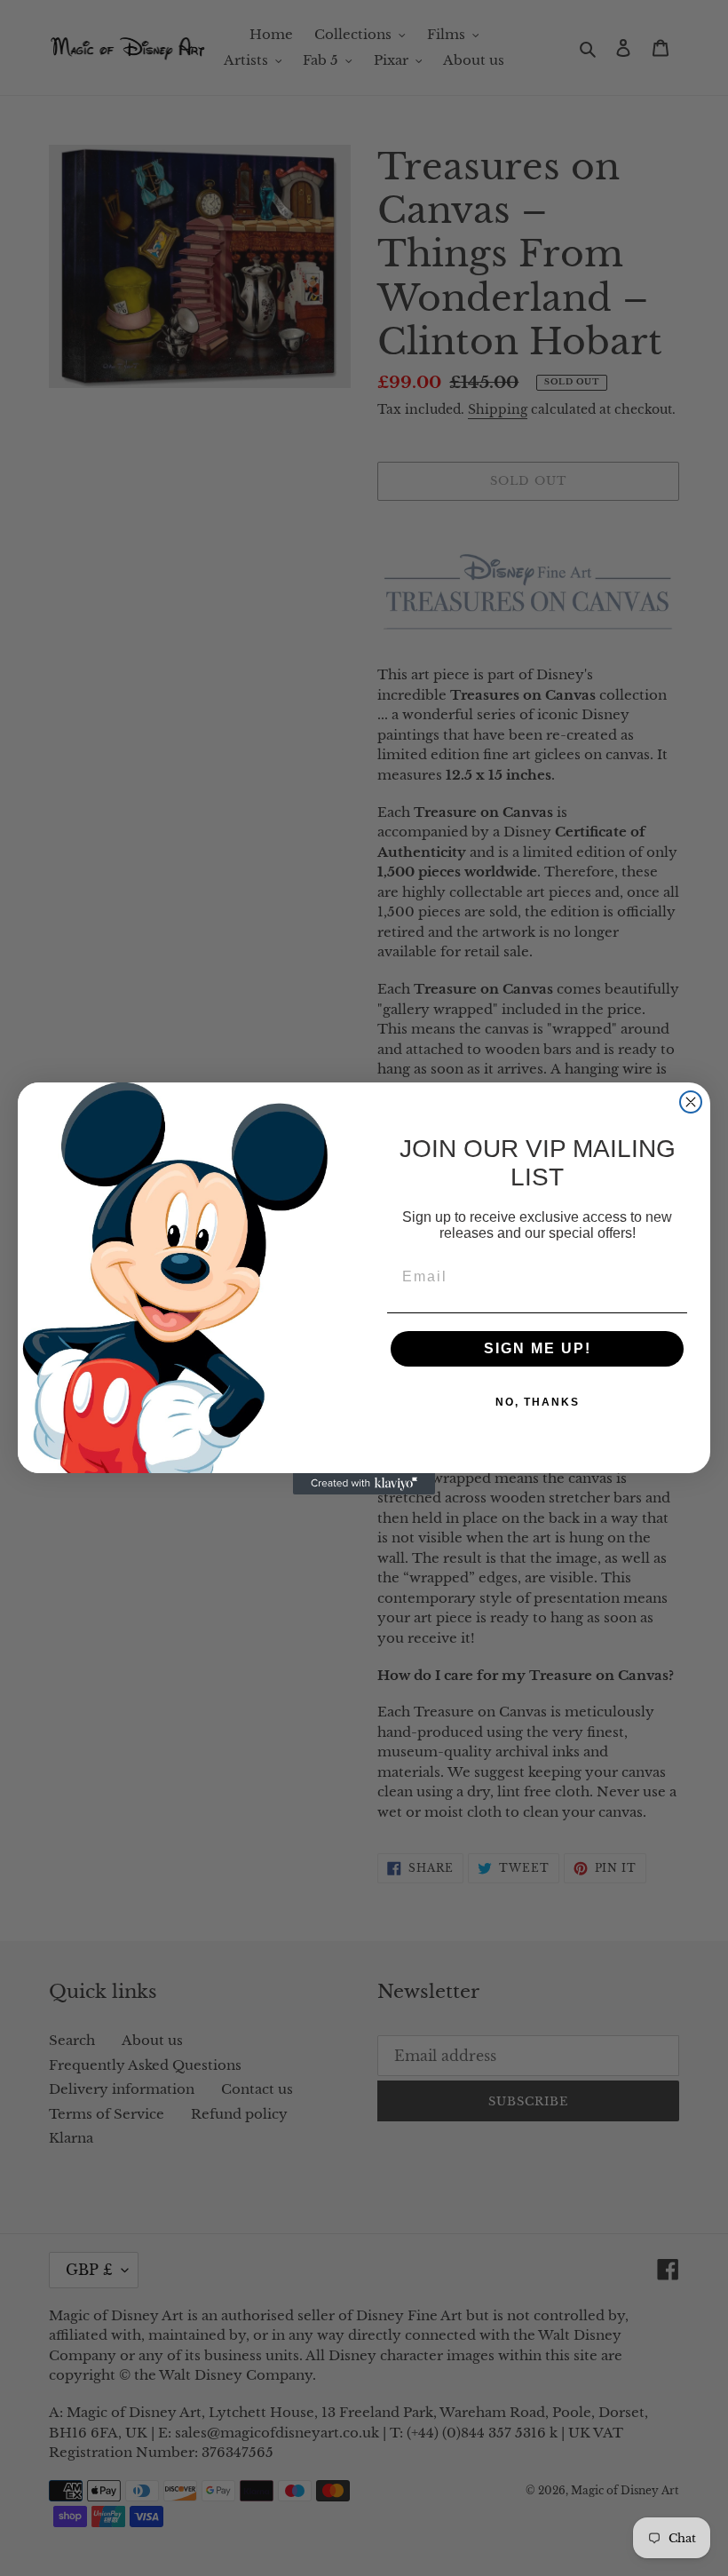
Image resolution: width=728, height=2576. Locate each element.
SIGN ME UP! (538, 1348)
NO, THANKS (538, 1402)
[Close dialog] (691, 1102)
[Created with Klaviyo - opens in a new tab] (364, 1484)
